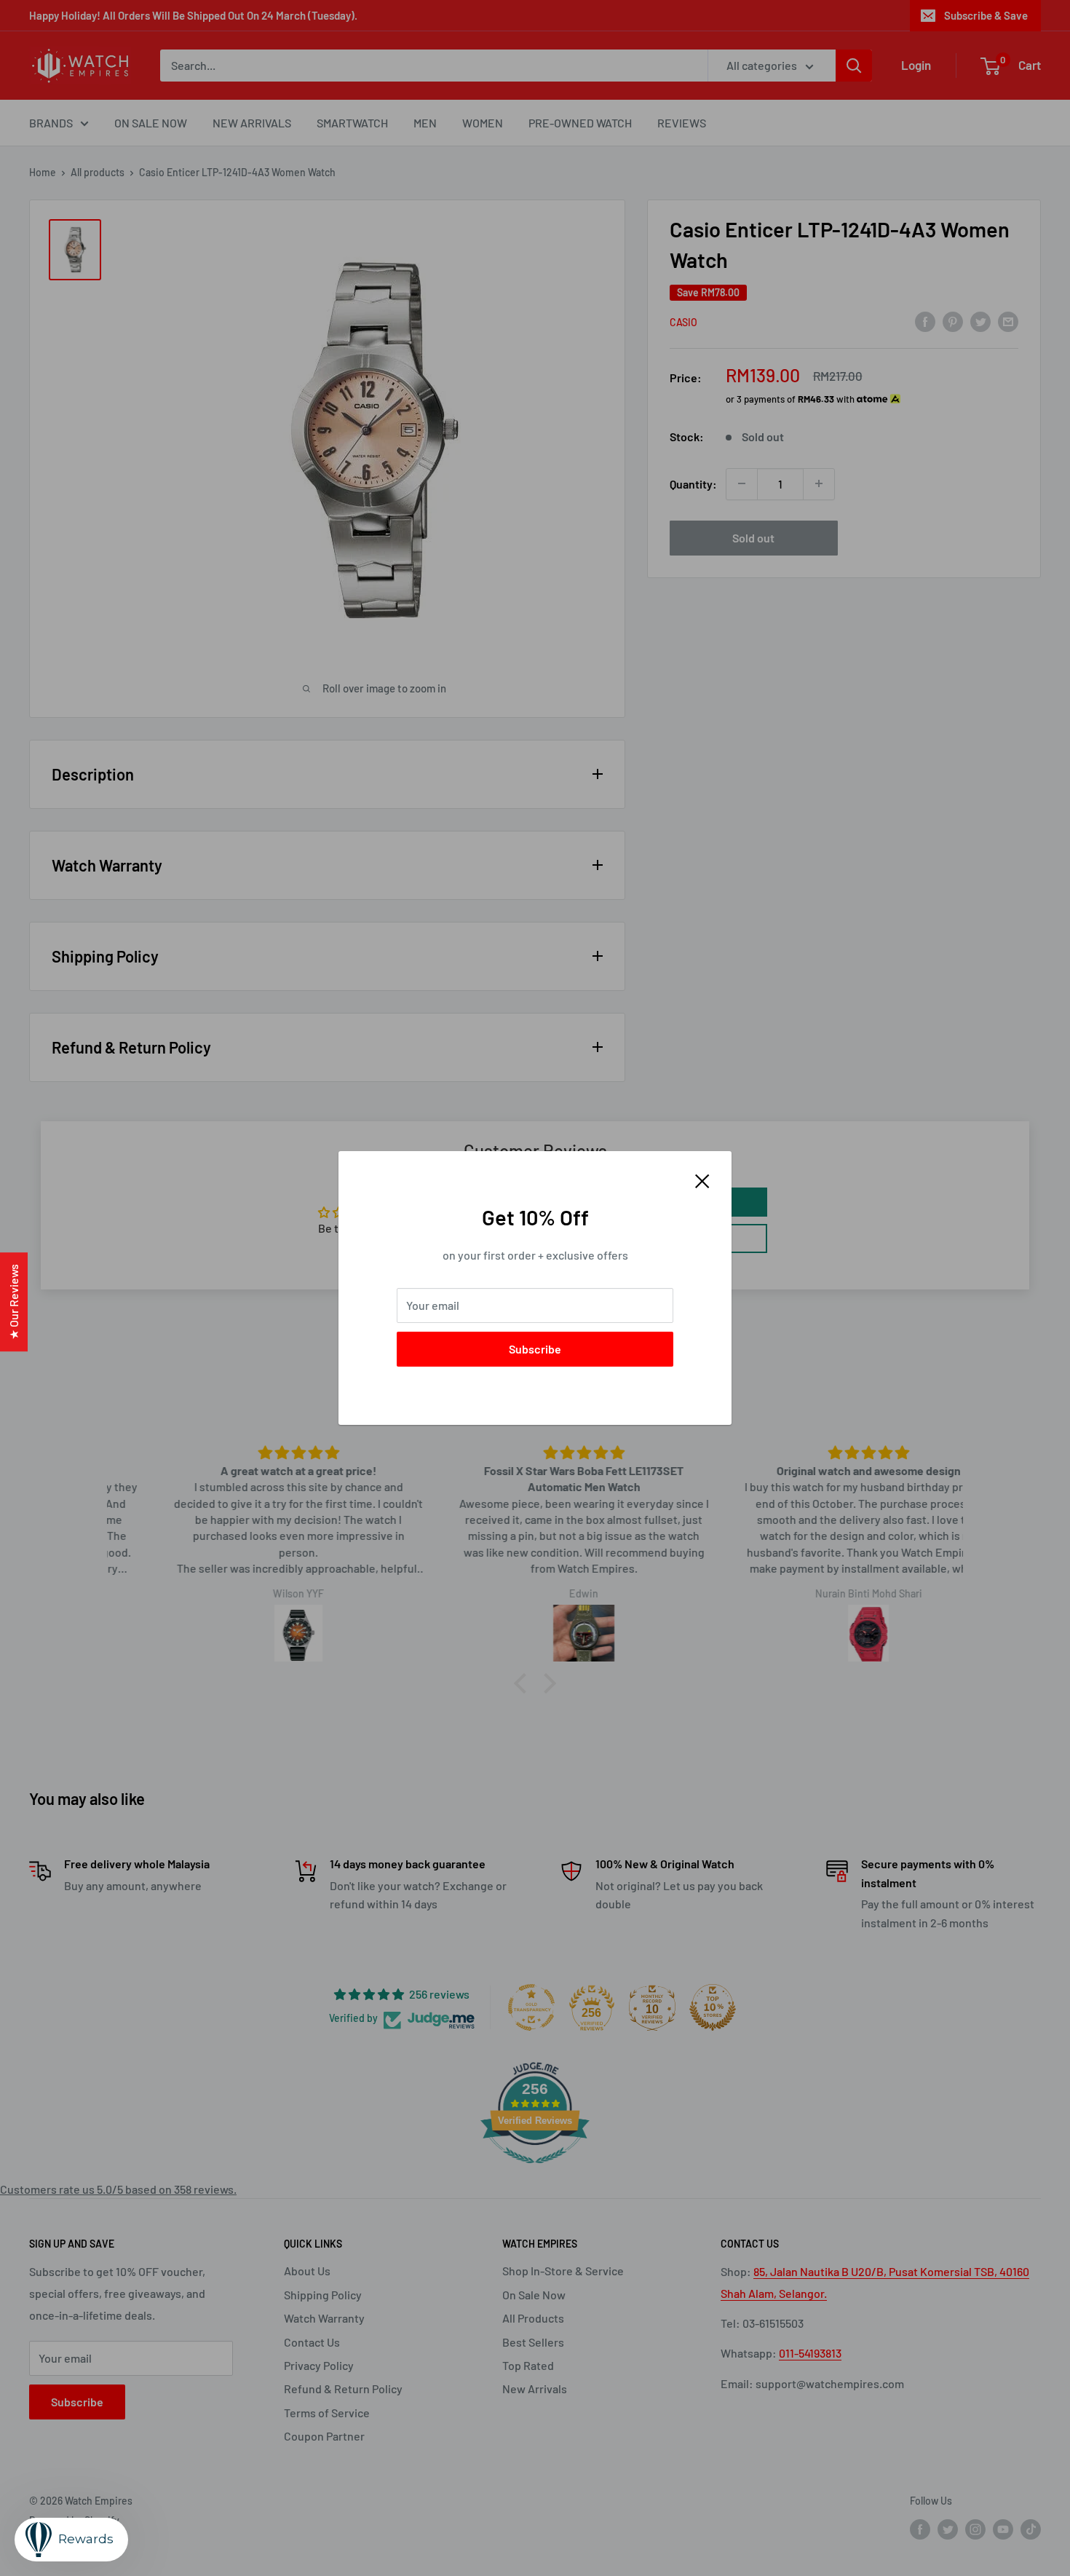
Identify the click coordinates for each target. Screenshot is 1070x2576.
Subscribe (535, 1349)
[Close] (702, 1180)
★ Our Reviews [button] (13, 1302)
